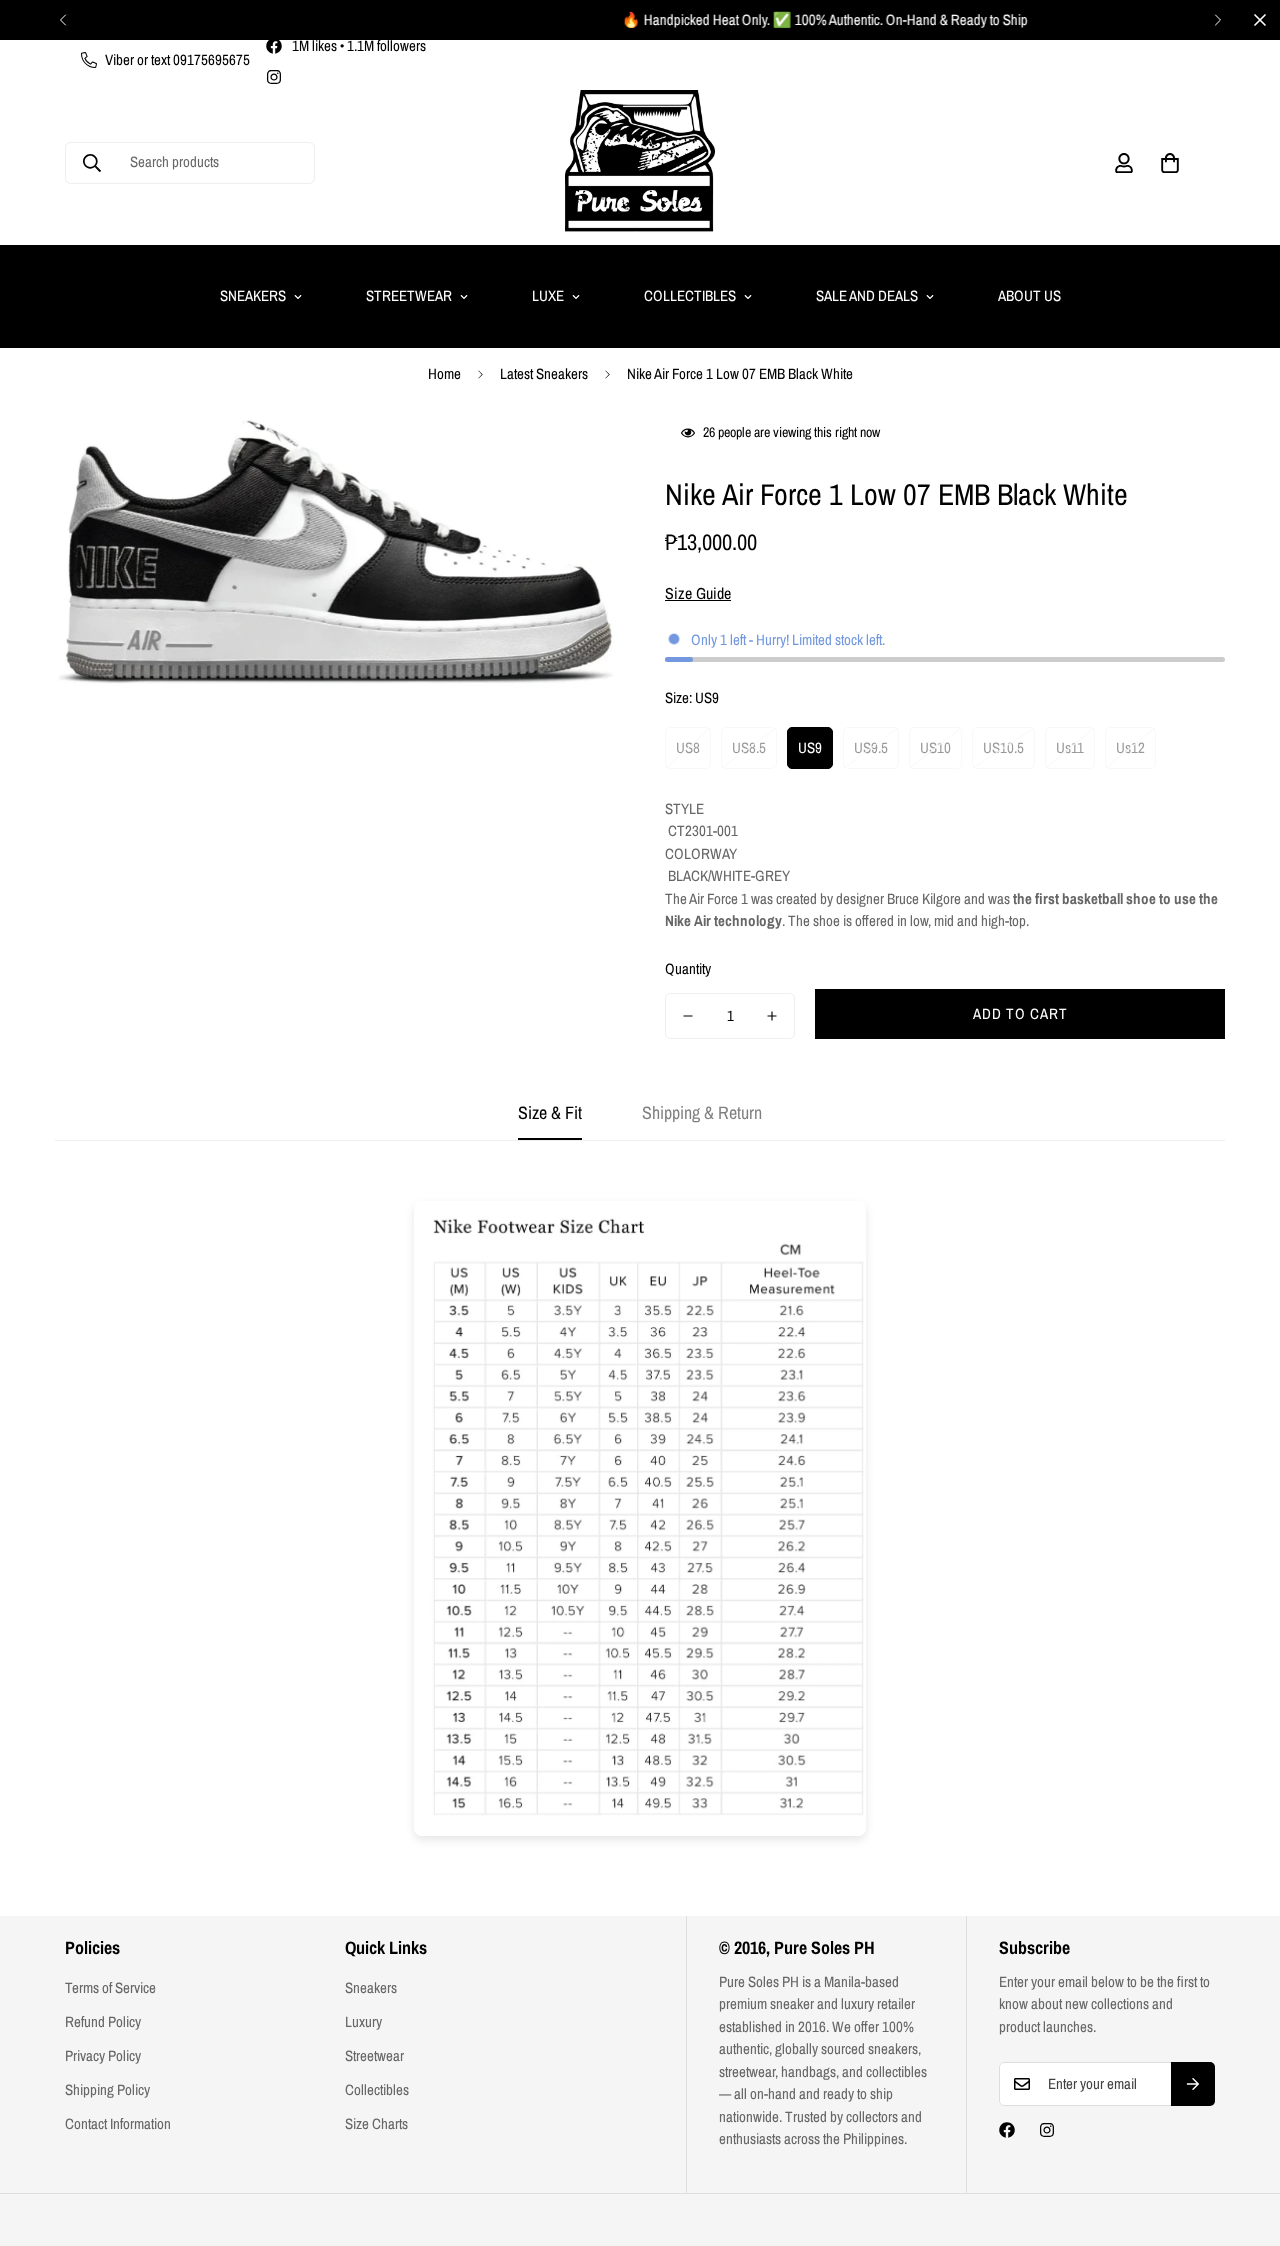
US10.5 (1003, 747)
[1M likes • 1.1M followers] (1007, 2130)
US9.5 (871, 747)
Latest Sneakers (544, 373)
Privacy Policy (103, 2055)
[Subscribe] (1193, 2084)
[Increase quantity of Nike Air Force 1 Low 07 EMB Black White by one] (772, 1016)
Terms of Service (110, 1987)
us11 (1070, 747)
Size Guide (698, 593)
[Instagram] (274, 77)
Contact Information (118, 2123)
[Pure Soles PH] (640, 162)
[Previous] (62, 20)
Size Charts (376, 2123)
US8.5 (749, 747)
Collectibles (690, 295)
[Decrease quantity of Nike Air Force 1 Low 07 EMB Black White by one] (688, 1016)
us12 (1130, 747)
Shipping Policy (107, 2089)
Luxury (363, 2021)
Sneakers (253, 295)
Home (444, 373)
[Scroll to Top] (1241, 2137)
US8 (688, 747)
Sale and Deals (867, 295)
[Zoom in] (572, 458)
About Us (1029, 295)
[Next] (1217, 20)
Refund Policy (103, 2021)
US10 (935, 747)
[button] (1170, 163)
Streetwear (409, 295)
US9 (810, 747)
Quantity (688, 968)
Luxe (548, 295)
